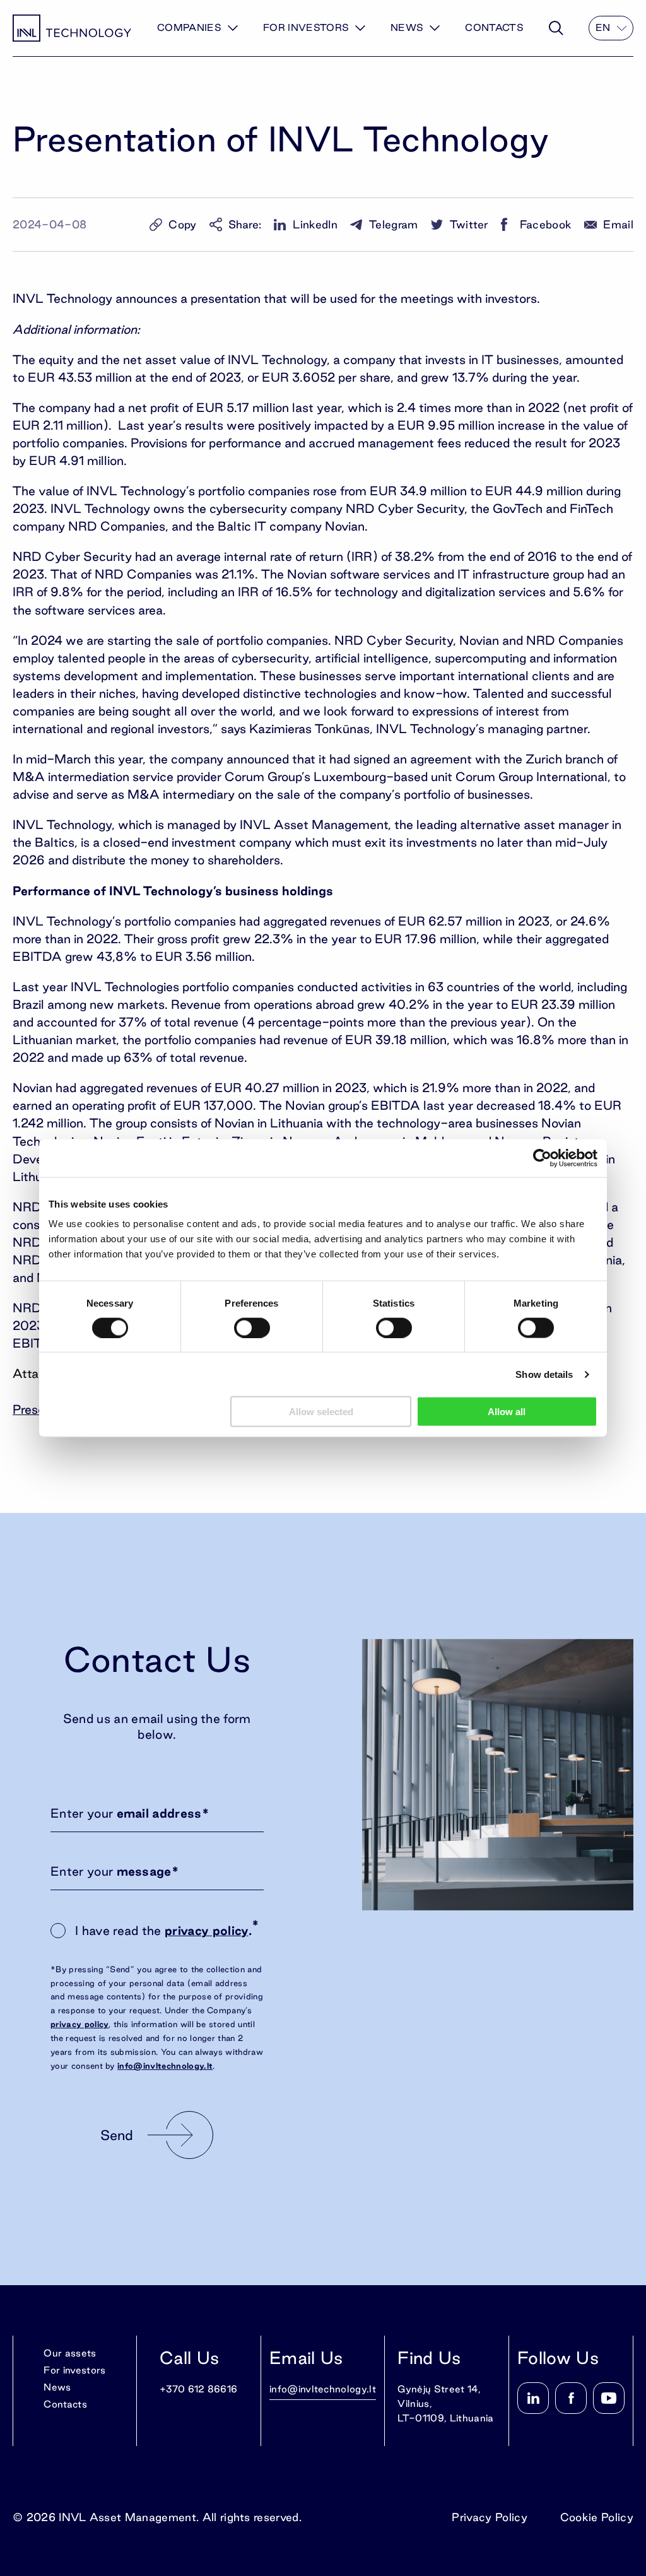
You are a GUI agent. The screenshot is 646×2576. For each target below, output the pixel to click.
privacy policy (206, 1931)
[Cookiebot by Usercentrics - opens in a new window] (542, 1158)
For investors (306, 27)
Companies (189, 27)
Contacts (494, 27)
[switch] (252, 1327)
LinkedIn (315, 224)
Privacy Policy (489, 2517)
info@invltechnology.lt (165, 2066)
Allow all (507, 1412)
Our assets (70, 2353)
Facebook (546, 224)
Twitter (469, 224)
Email (618, 224)
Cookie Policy (597, 2517)
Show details (544, 1374)
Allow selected (321, 1412)
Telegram (394, 224)
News (407, 27)
